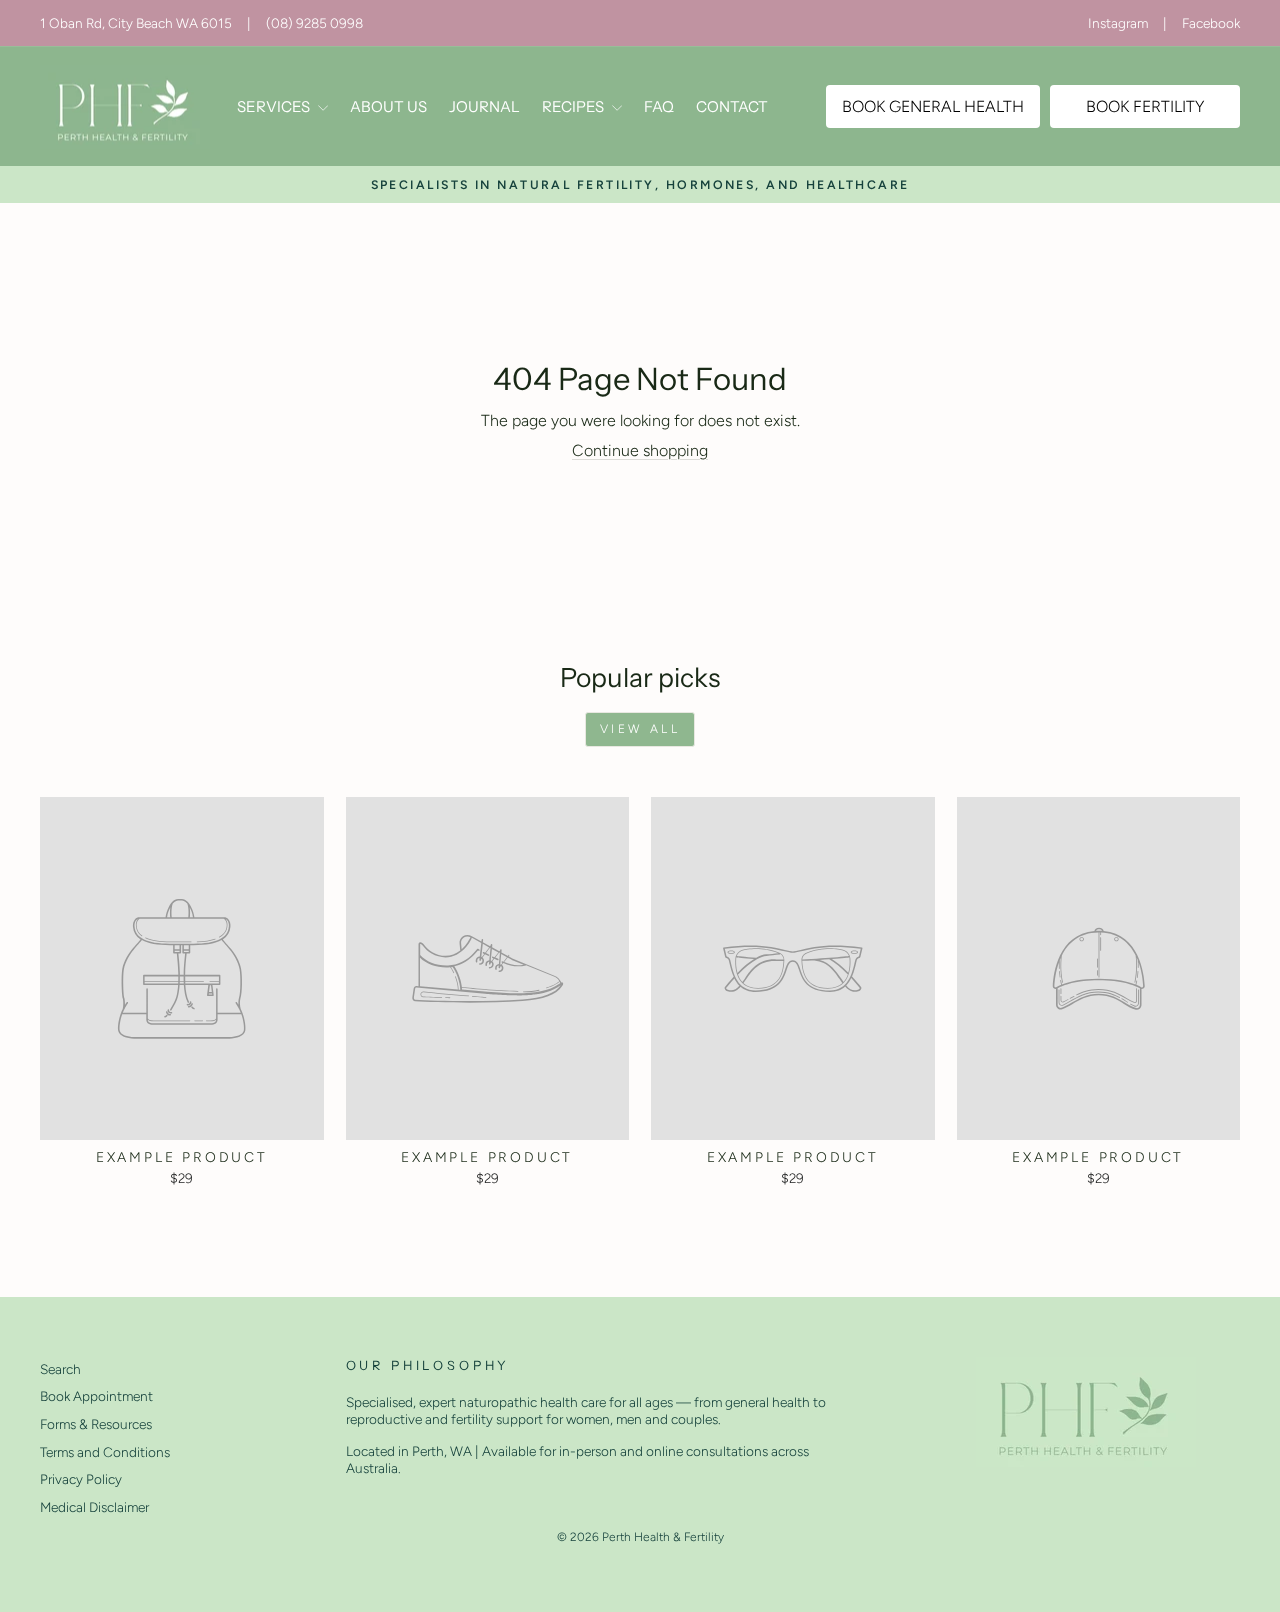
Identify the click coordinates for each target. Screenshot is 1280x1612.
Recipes (574, 106)
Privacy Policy (81, 1479)
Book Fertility (1145, 106)
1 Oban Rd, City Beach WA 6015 (136, 23)
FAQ (659, 106)
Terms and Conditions (105, 1452)
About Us (388, 106)
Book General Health (933, 106)
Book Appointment (96, 1396)
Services (275, 106)
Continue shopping (640, 450)
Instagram (1118, 23)
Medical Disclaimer (94, 1507)
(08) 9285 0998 (314, 23)
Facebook (1211, 23)
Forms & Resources (96, 1424)
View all (640, 729)
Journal (484, 106)
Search (60, 1369)
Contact (732, 106)
